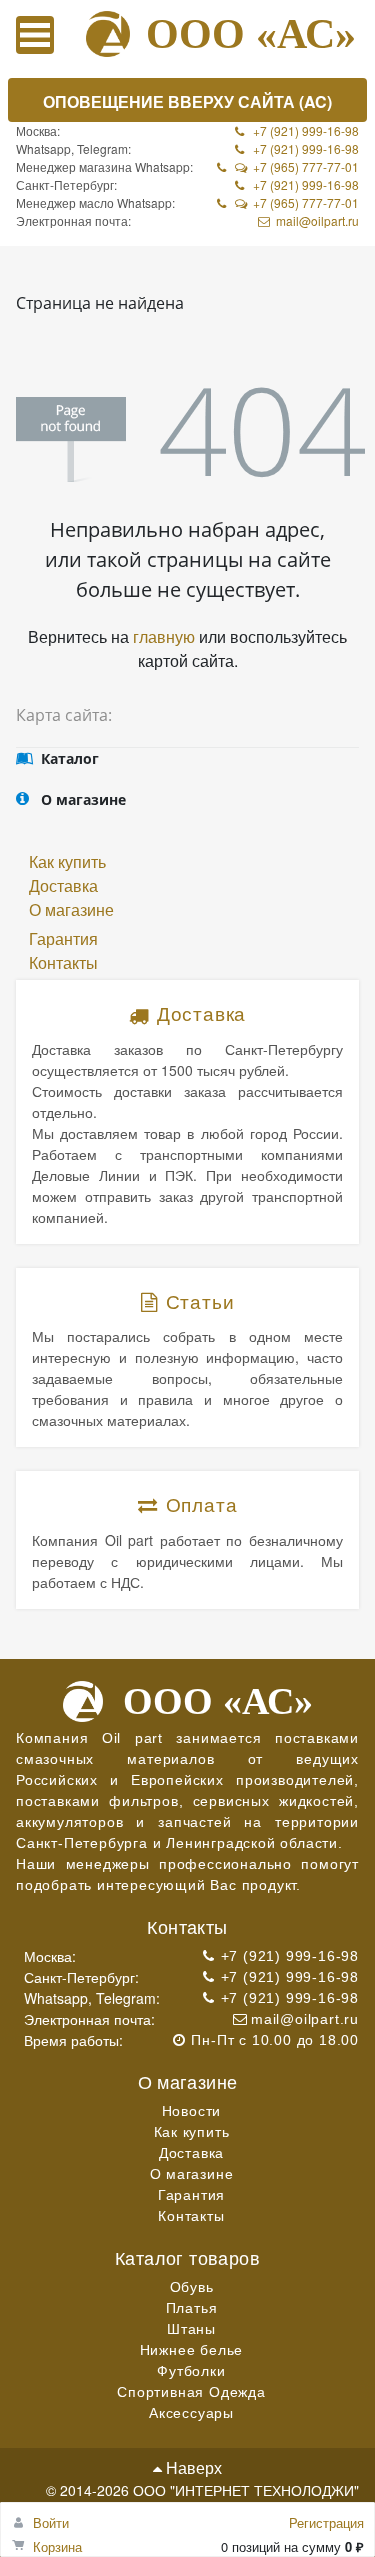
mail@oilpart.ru (317, 220)
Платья (192, 2308)
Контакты (63, 962)
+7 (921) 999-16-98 (306, 130)
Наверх (192, 2467)
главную (164, 636)
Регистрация (326, 2522)
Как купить (67, 861)
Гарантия (63, 938)
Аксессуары (191, 2413)
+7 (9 (267, 202)
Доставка (63, 885)
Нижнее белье (192, 2350)
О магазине (71, 909)
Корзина (57, 2546)
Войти (51, 2522)
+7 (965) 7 (281, 166)
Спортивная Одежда (191, 2392)
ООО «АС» (251, 34)
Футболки (191, 2371)
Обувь (192, 2287)
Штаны (191, 2329)
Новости (192, 2111)
